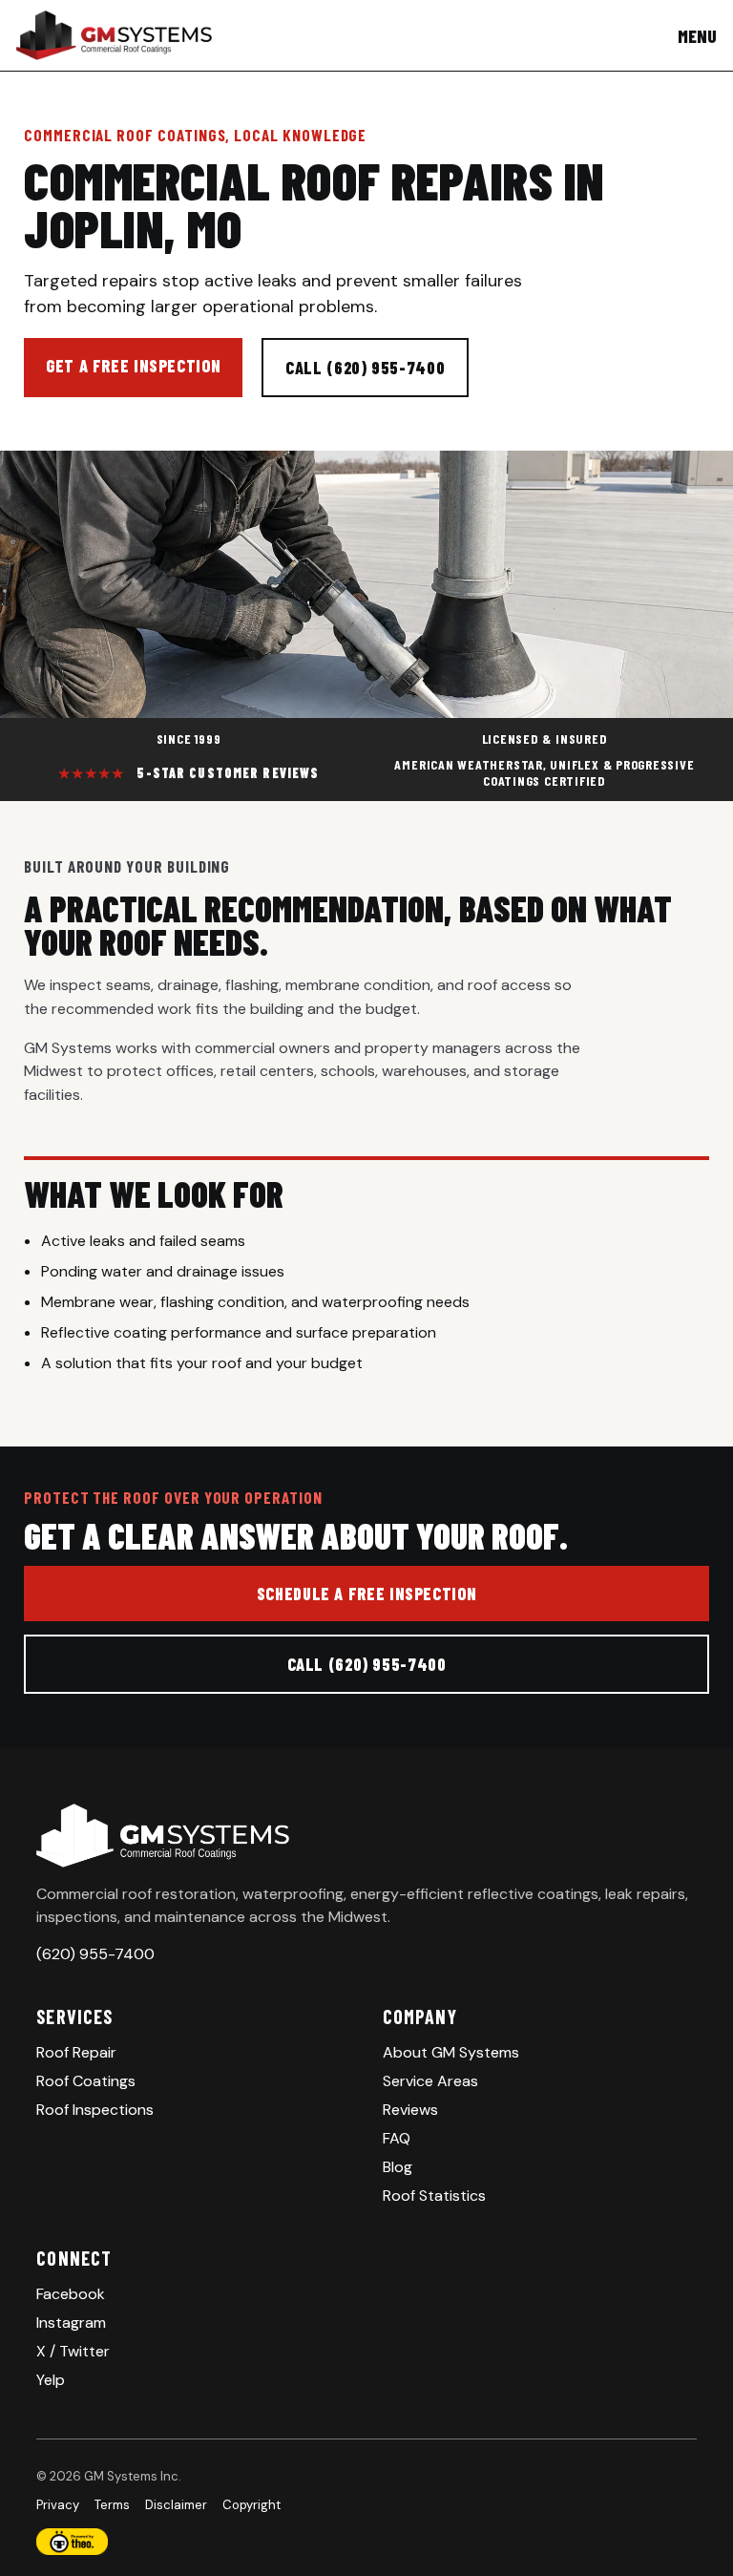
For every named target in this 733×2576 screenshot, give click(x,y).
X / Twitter (73, 2351)
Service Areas (430, 2081)
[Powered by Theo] (366, 2542)
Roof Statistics (434, 2196)
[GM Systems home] (114, 35)
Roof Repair (76, 2052)
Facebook (71, 2294)
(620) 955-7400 (95, 1954)
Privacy (58, 2505)
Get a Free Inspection (133, 366)
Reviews (410, 2110)
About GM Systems (451, 2052)
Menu (697, 36)
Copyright (251, 2505)
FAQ (397, 2138)
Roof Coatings (86, 2081)
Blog (398, 2167)
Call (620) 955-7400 (365, 368)
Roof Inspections (95, 2110)
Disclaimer (176, 2505)
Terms (112, 2505)
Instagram (71, 2323)
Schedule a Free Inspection (366, 1594)
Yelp (51, 2380)
